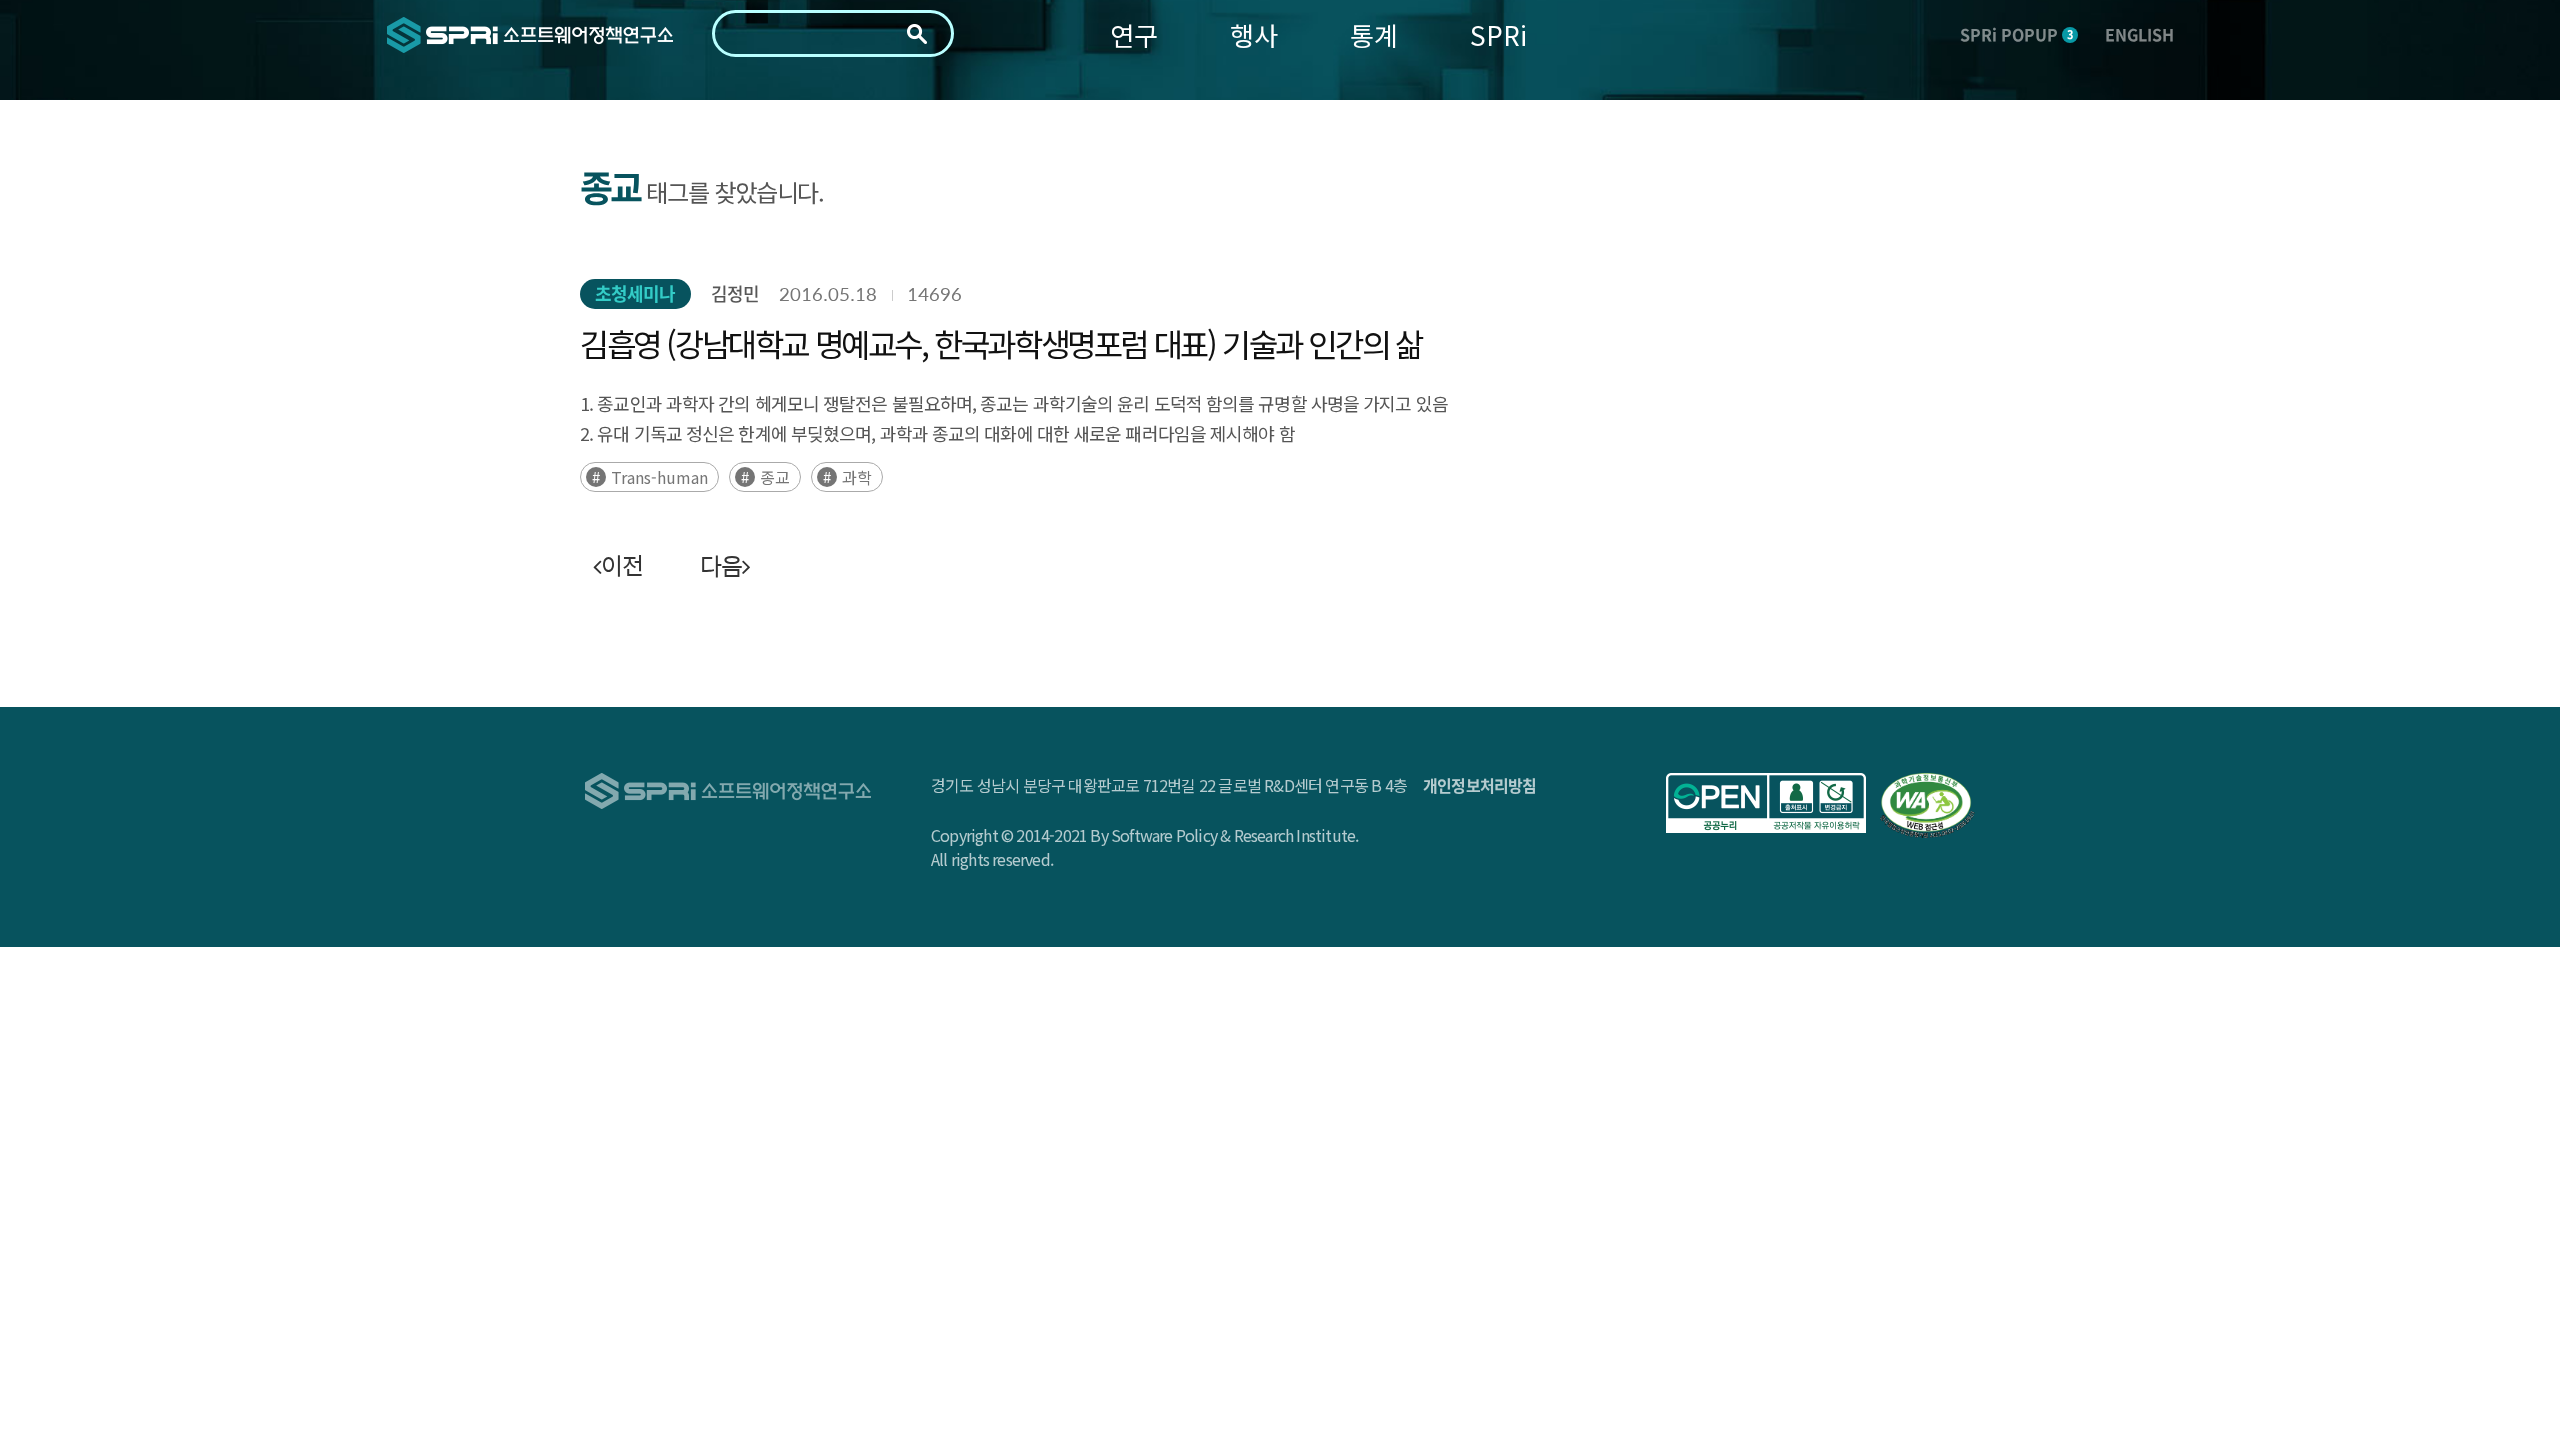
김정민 (735, 293)
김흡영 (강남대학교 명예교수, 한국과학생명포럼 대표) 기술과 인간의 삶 (1000, 343)
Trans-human (659, 477)
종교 (775, 477)
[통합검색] (917, 34)
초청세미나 (635, 293)
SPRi (1498, 34)
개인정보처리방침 (1480, 785)
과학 (857, 477)
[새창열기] (1766, 803)
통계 (1374, 34)
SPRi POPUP (2016, 34)
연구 (1134, 34)
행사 (1254, 34)
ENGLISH (2139, 34)
